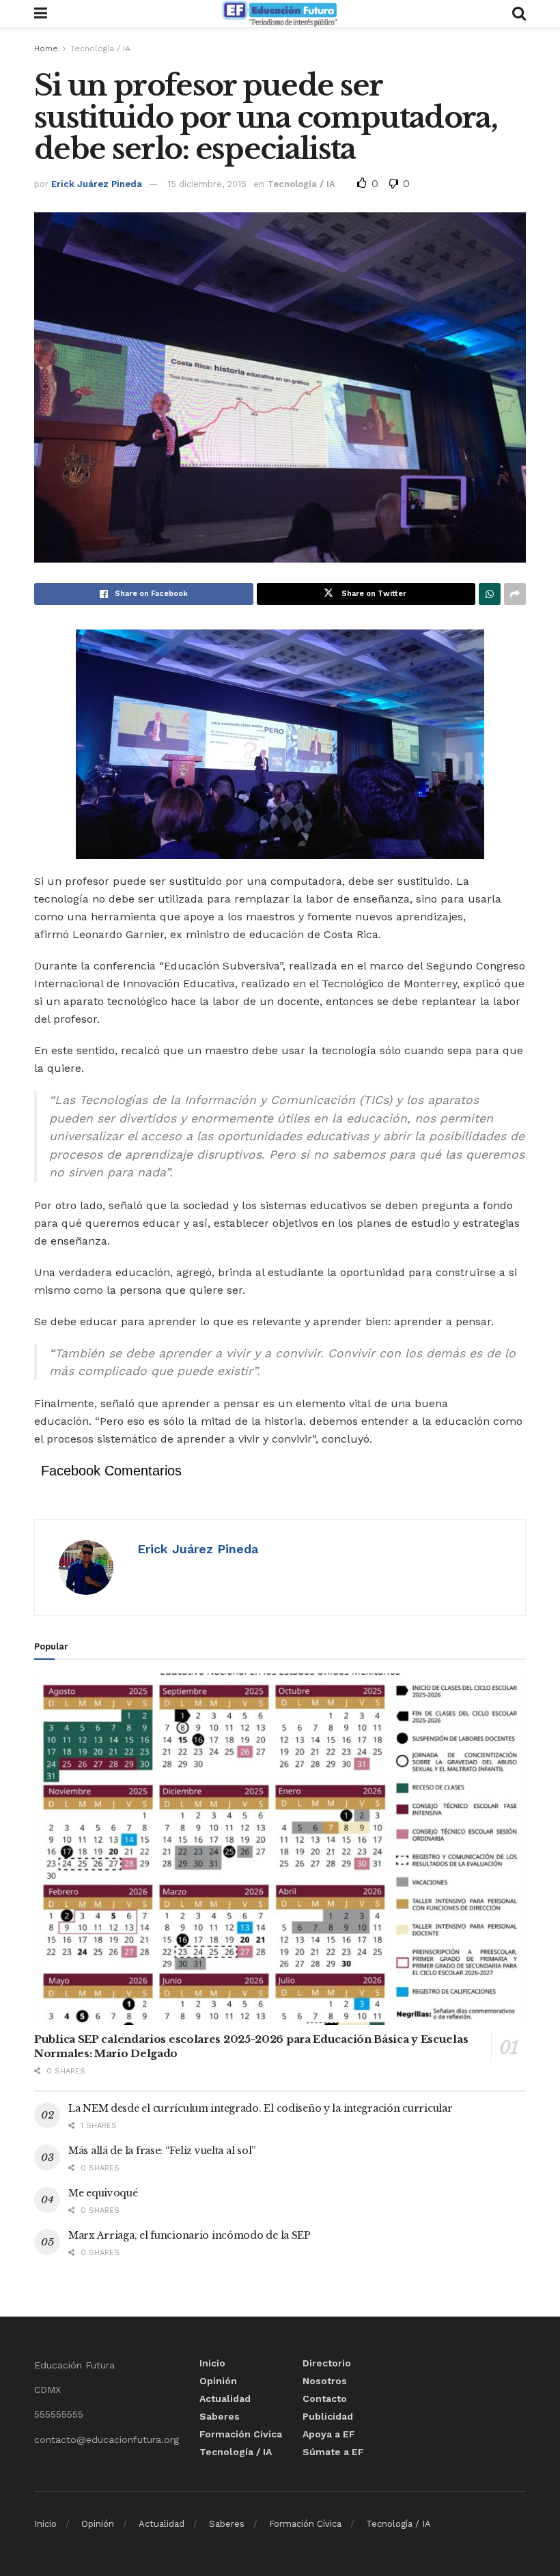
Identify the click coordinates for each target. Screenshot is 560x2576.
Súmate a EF (333, 2452)
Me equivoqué (103, 2193)
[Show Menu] (41, 14)
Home (46, 48)
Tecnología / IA (100, 48)
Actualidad (225, 2398)
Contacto (325, 2398)
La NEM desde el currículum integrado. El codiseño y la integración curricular (260, 2108)
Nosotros (325, 2381)
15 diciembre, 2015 (207, 184)
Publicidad (328, 2416)
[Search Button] (519, 14)
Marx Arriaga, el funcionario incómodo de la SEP (190, 2235)
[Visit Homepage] (279, 14)
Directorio (327, 2363)
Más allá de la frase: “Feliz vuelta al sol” (162, 2151)
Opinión (218, 2381)
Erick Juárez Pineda (97, 184)
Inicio (212, 2363)
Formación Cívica (241, 2434)
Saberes (220, 2416)
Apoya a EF (329, 2434)
